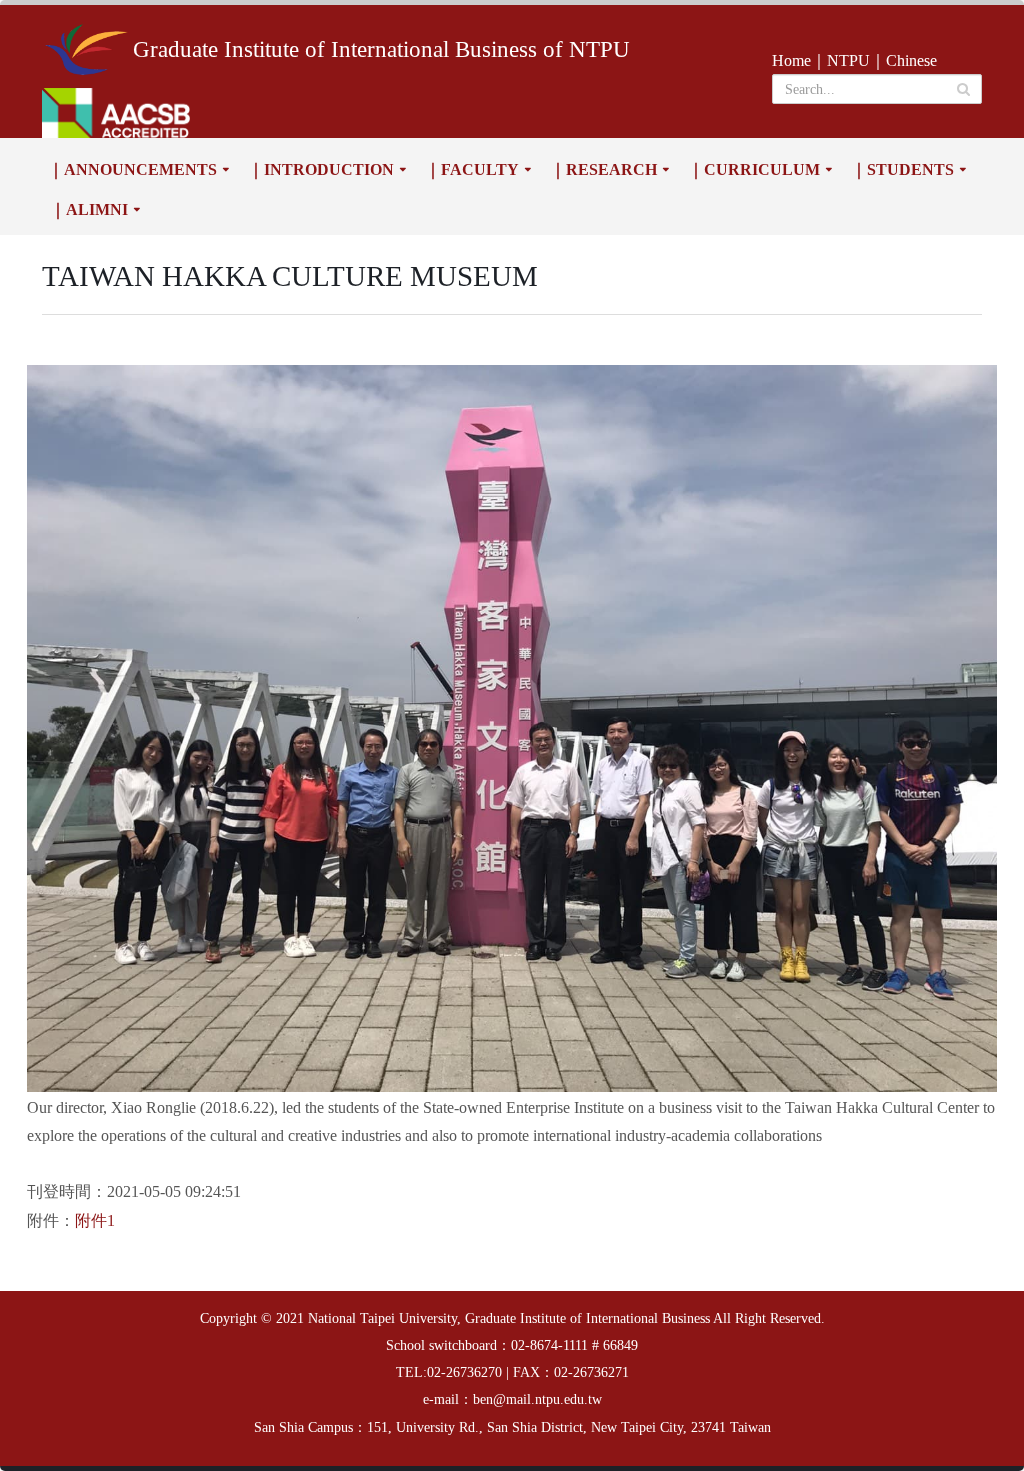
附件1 (95, 1220)
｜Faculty (472, 169)
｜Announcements (132, 169)
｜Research (603, 169)
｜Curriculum (754, 169)
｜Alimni (89, 209)
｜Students (902, 169)
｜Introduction (321, 169)
